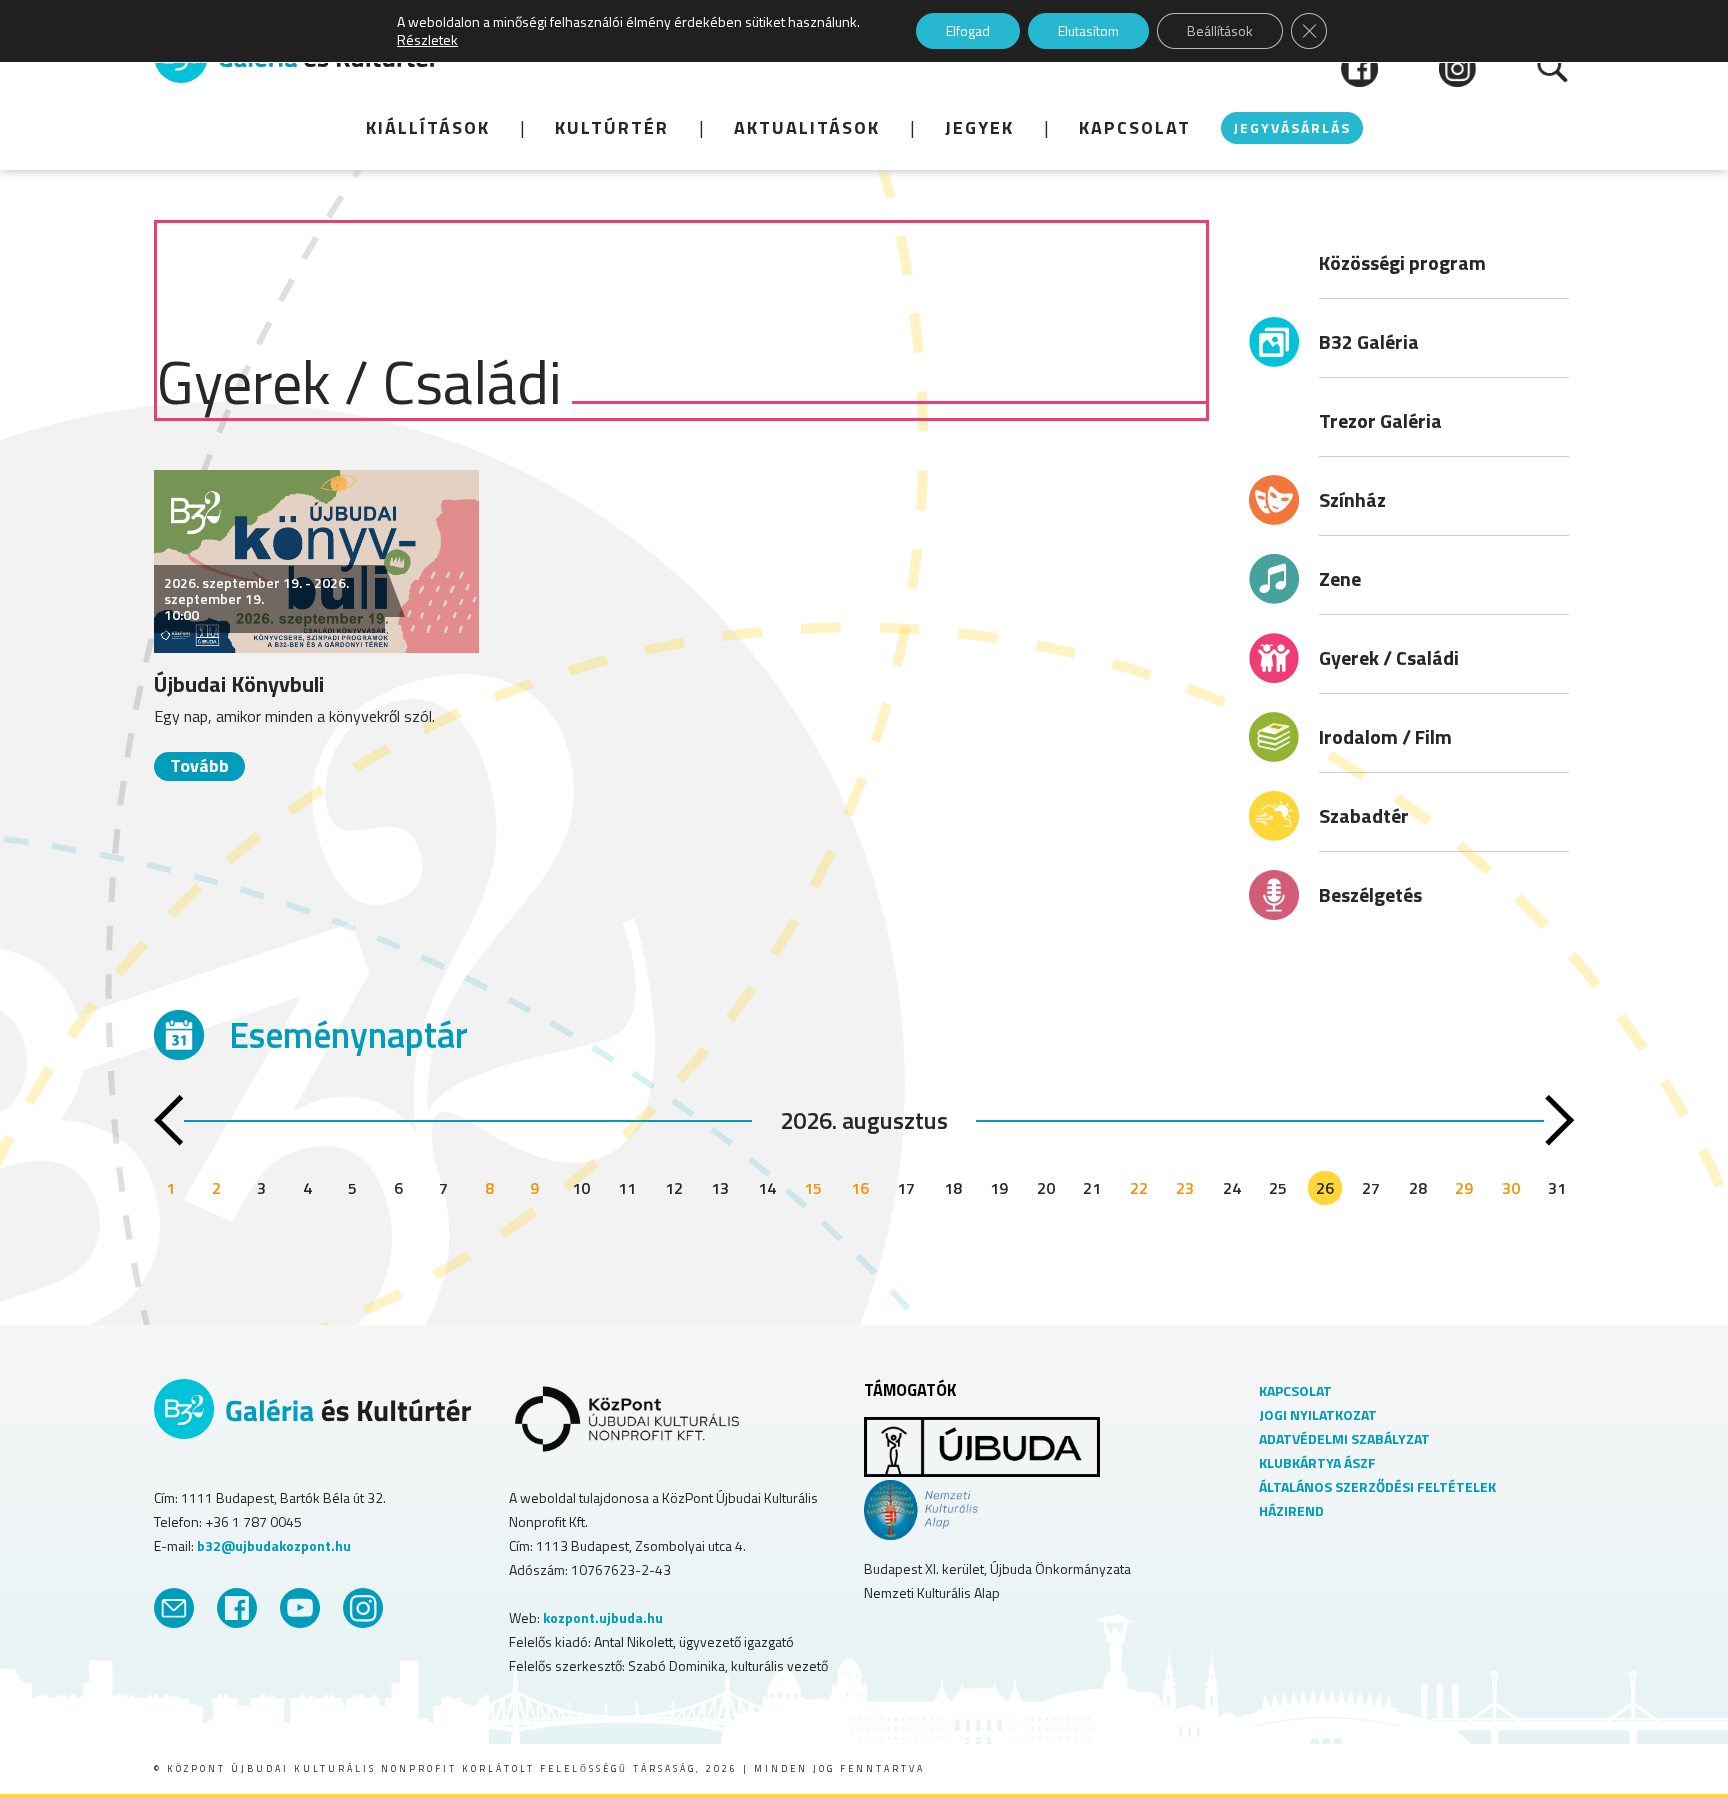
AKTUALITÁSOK (807, 127)
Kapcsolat (1135, 127)
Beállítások (1220, 30)
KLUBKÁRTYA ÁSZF (1317, 1462)
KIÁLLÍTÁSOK (428, 127)
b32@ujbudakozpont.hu (274, 1545)
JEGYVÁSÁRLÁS (1292, 127)
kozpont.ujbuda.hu (603, 1617)
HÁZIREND (1291, 1510)
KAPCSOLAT (1295, 1390)
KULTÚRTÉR (612, 127)
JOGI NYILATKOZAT (1318, 1414)
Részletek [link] (427, 39)
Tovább (199, 765)
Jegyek (979, 127)
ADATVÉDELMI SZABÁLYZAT (1344, 1438)
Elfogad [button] (968, 30)
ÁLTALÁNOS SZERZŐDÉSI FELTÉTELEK (1377, 1486)
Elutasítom (1088, 30)
